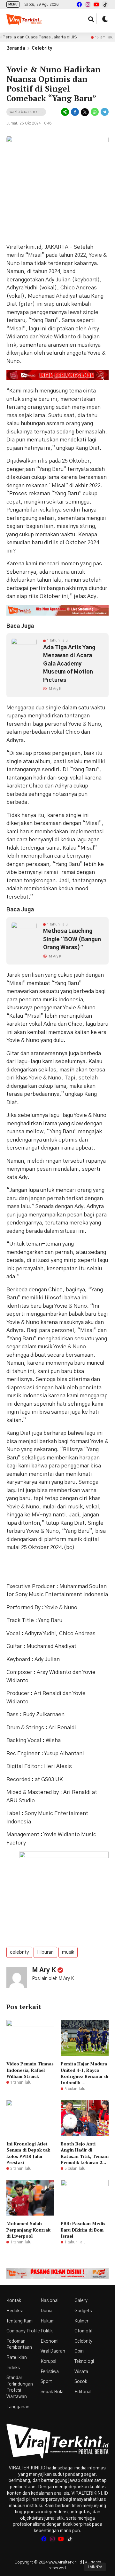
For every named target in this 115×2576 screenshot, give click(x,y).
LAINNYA (95, 2567)
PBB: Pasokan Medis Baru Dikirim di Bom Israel (83, 2230)
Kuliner (81, 2321)
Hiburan (45, 1952)
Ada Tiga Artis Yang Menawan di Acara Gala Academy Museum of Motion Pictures (69, 664)
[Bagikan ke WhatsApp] (95, 112)
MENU (13, 4)
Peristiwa (50, 2372)
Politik (47, 2331)
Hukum (48, 2321)
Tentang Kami (20, 2321)
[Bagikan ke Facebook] (75, 112)
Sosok (81, 2382)
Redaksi (15, 2311)
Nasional (50, 2301)
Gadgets (83, 2311)
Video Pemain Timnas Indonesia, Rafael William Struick (30, 2070)
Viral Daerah (53, 2351)
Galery (81, 2301)
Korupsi (48, 2362)
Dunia (46, 2311)
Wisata (81, 2372)
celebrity (19, 1952)
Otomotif (84, 2331)
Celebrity (42, 48)
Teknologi (84, 2362)
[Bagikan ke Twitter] (85, 112)
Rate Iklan (17, 2358)
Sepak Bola (52, 2392)
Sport (46, 2382)
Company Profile (23, 2331)
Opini (80, 2351)
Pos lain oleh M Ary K (53, 1979)
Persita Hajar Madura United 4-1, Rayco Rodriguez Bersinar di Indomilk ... (84, 2073)
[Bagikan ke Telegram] (104, 112)
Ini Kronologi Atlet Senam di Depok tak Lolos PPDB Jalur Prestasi (28, 2153)
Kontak (14, 2301)
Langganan (18, 2407)
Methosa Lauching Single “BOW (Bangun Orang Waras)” (72, 939)
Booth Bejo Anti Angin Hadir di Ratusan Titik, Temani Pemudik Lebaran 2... (85, 2153)
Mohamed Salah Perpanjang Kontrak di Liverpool (28, 2230)
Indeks (13, 2368)
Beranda (16, 48)
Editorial (83, 2392)
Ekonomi (50, 2341)
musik (68, 1952)
